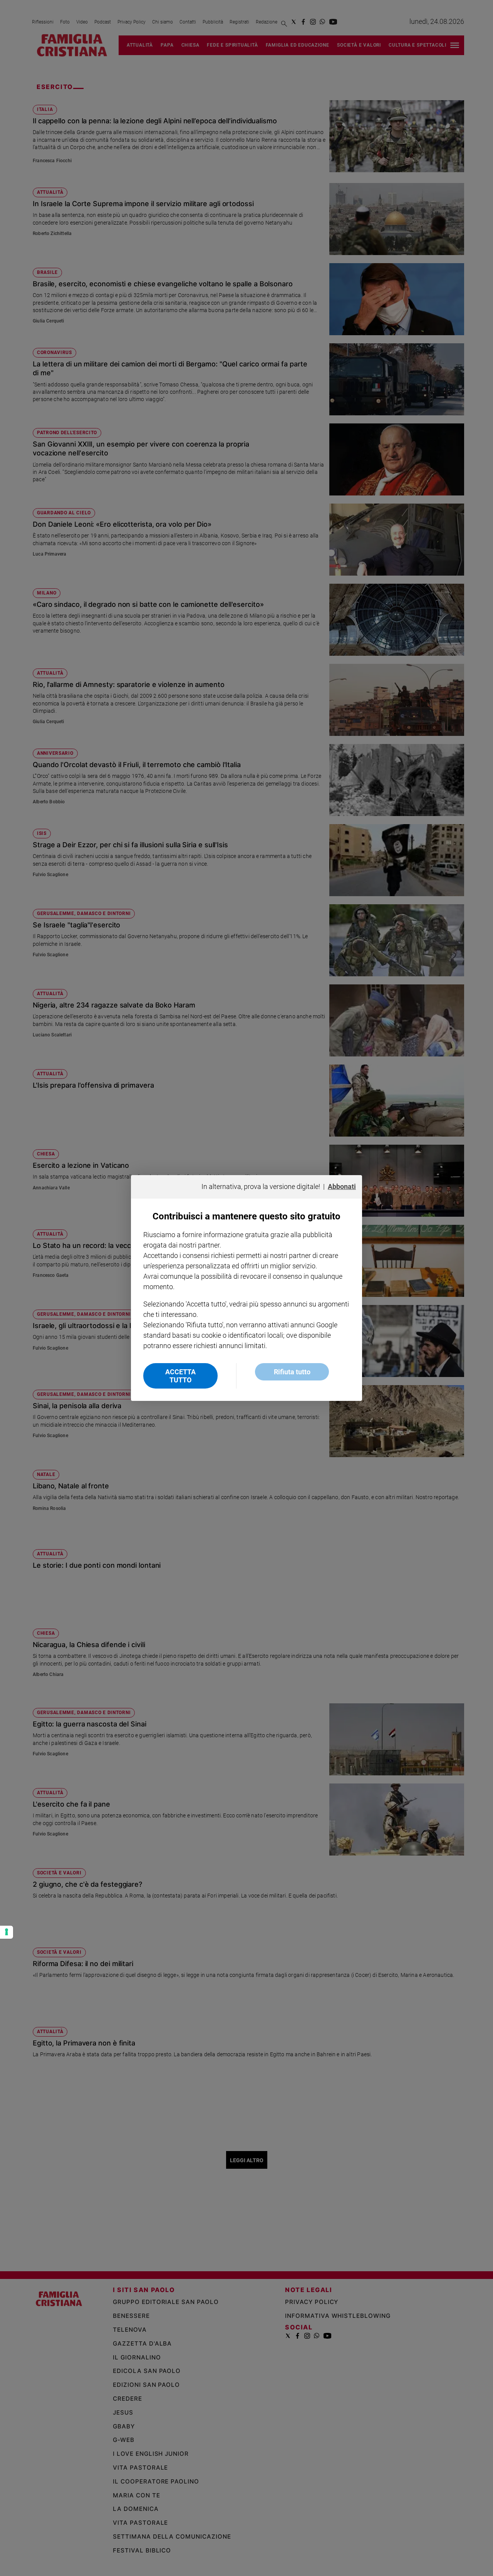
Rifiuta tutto (292, 1372)
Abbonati (342, 1186)
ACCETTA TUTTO (180, 1376)
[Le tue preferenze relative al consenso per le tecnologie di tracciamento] (7, 1932)
